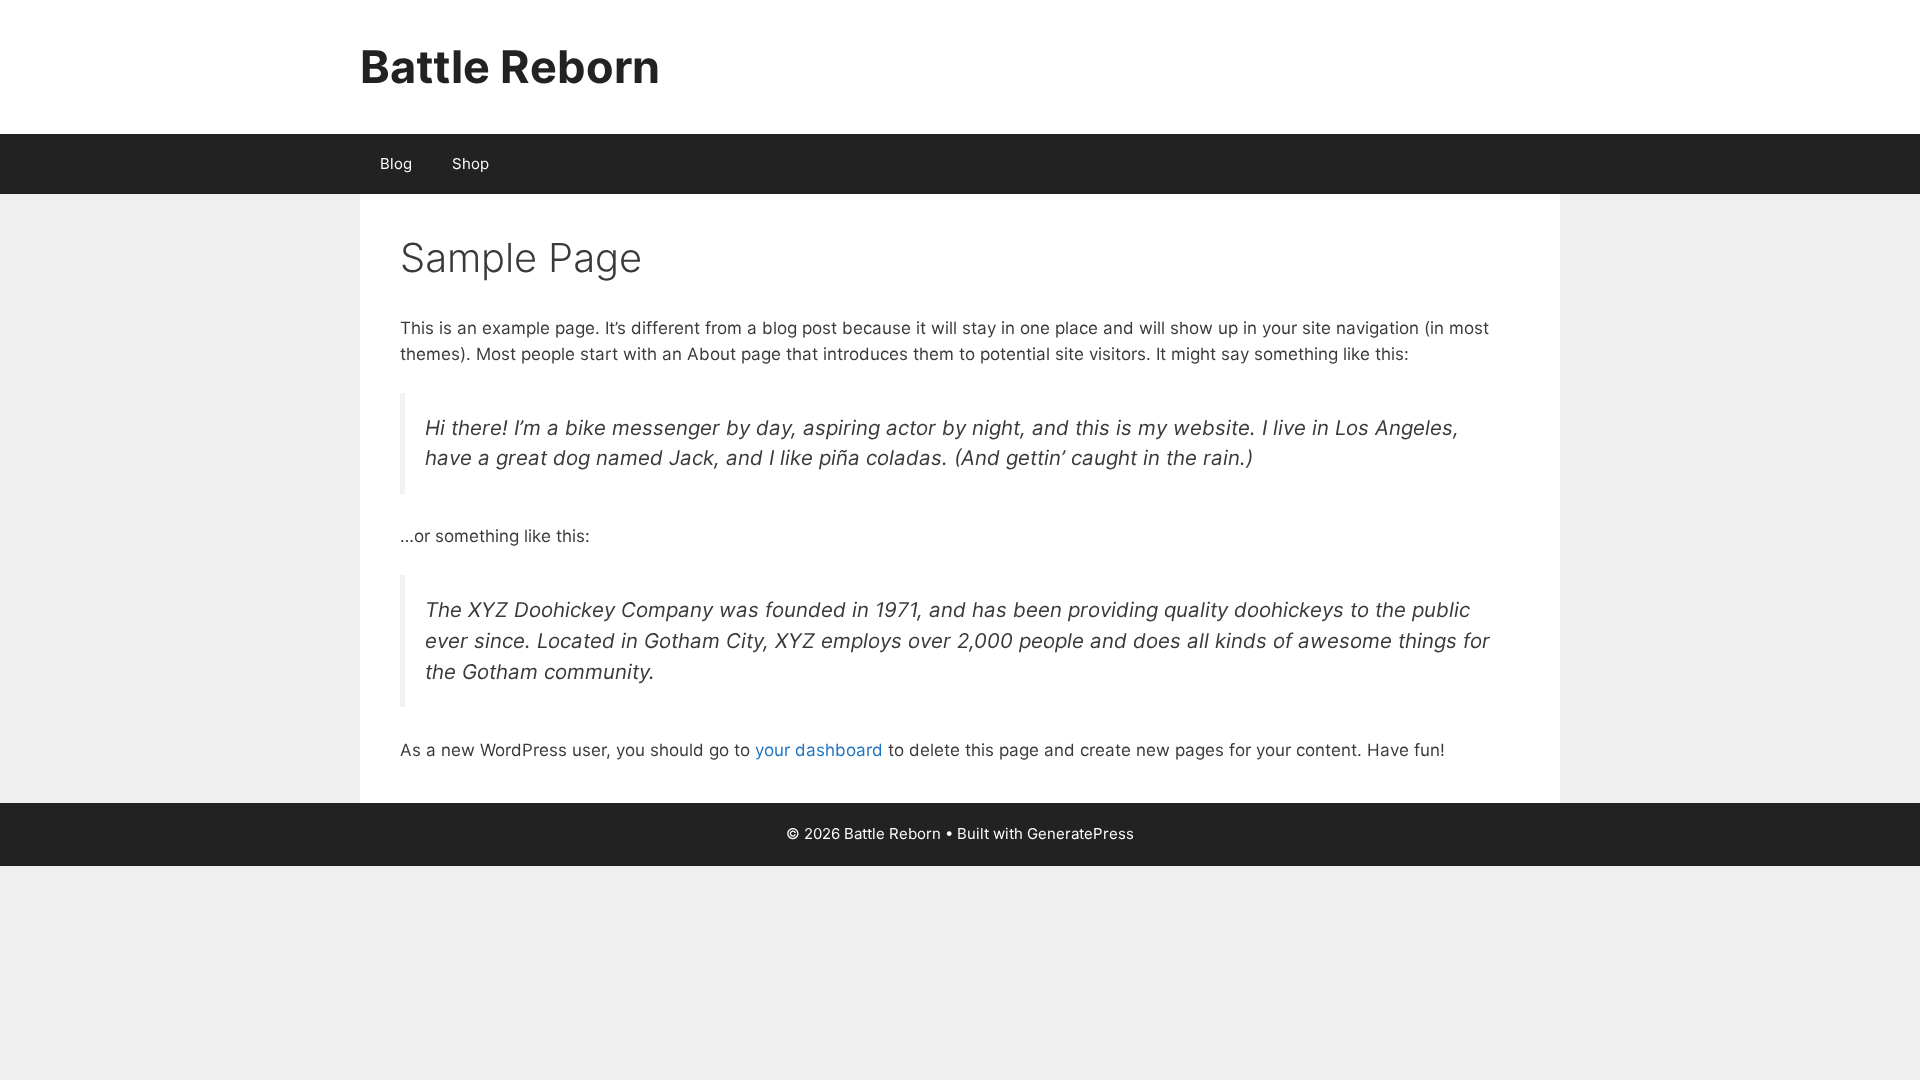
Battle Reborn (510, 66)
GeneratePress (1080, 833)
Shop (470, 163)
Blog (396, 163)
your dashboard (819, 750)
